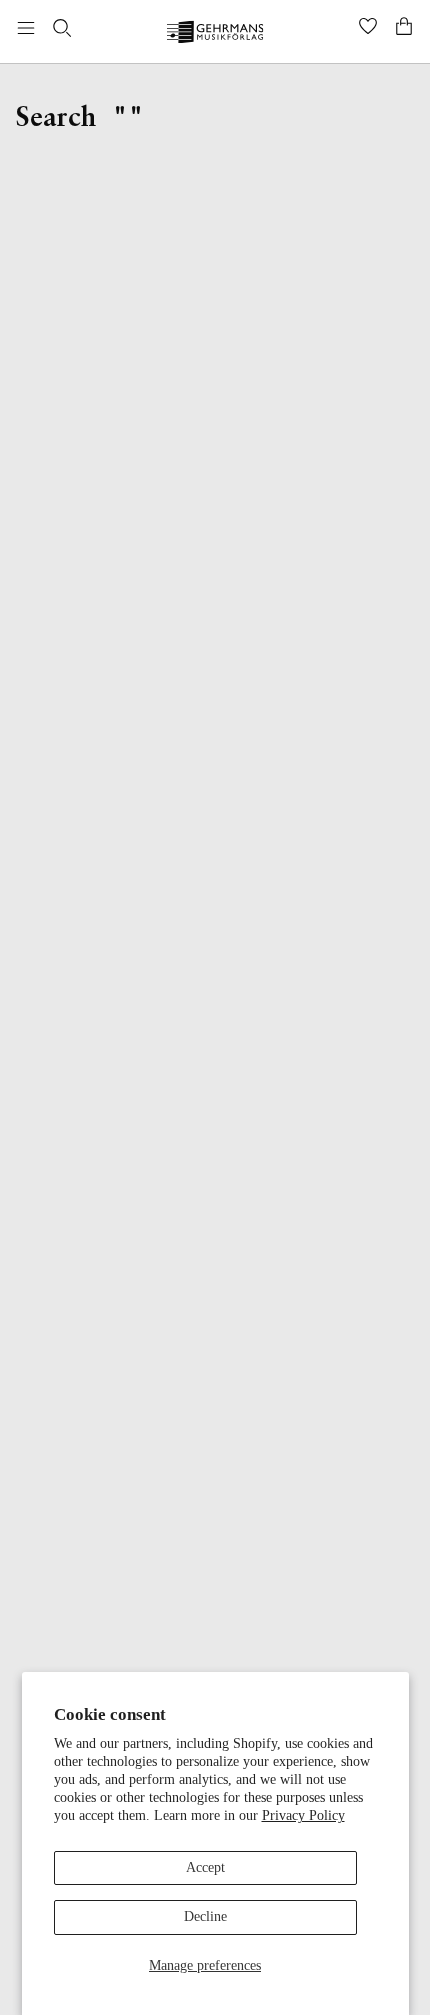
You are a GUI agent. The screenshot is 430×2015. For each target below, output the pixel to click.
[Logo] (215, 34)
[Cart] (404, 28)
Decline (205, 1916)
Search (56, 119)
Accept (205, 1867)
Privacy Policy (303, 1815)
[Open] (26, 28)
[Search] (62, 28)
